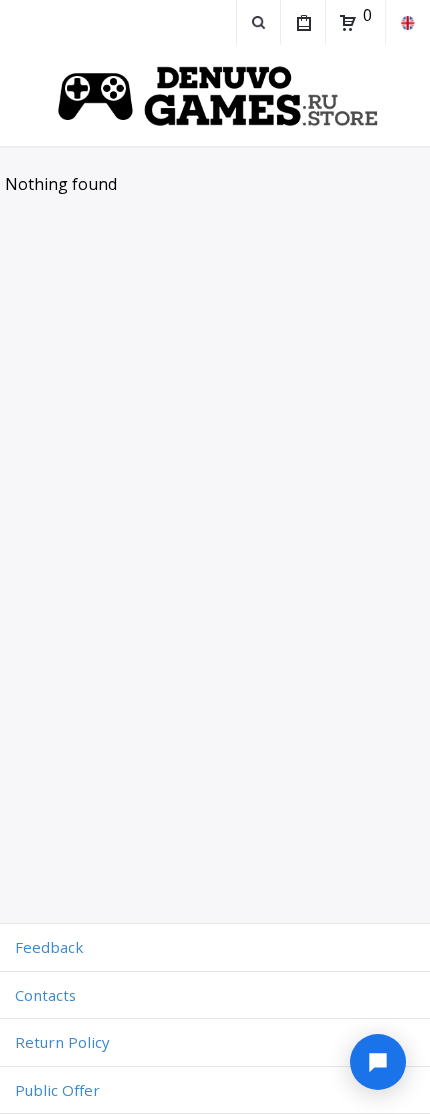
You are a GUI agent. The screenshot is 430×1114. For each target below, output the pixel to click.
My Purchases (302, 22)
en (407, 22)
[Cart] (348, 23)
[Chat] (378, 1062)
